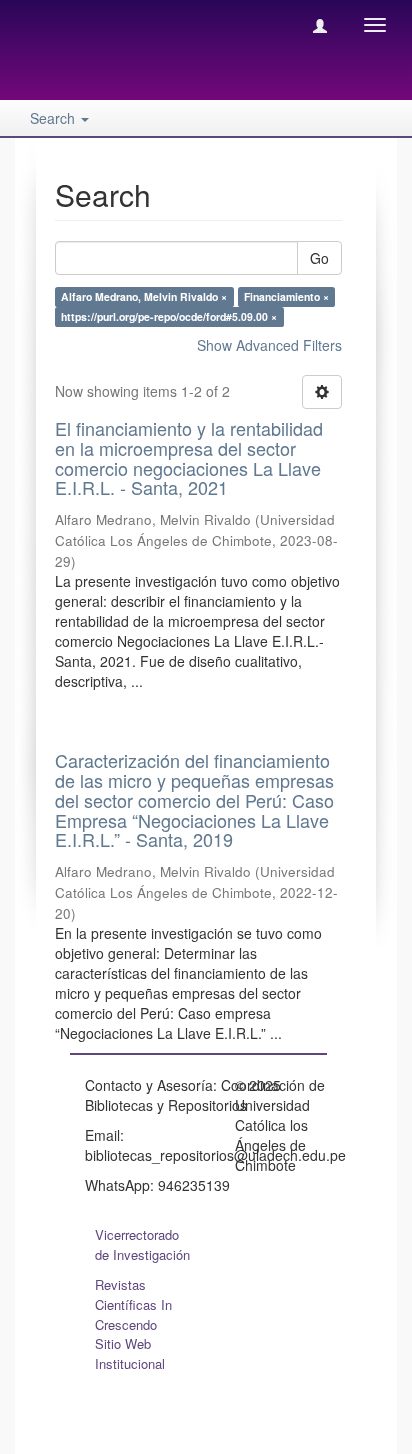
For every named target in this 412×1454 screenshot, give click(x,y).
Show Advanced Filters (269, 345)
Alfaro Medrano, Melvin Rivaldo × (144, 296)
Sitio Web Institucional (130, 1353)
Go (319, 258)
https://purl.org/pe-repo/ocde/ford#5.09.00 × (169, 316)
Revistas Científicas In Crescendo (133, 1304)
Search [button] (54, 118)
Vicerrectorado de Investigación (142, 1244)
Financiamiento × (286, 296)
